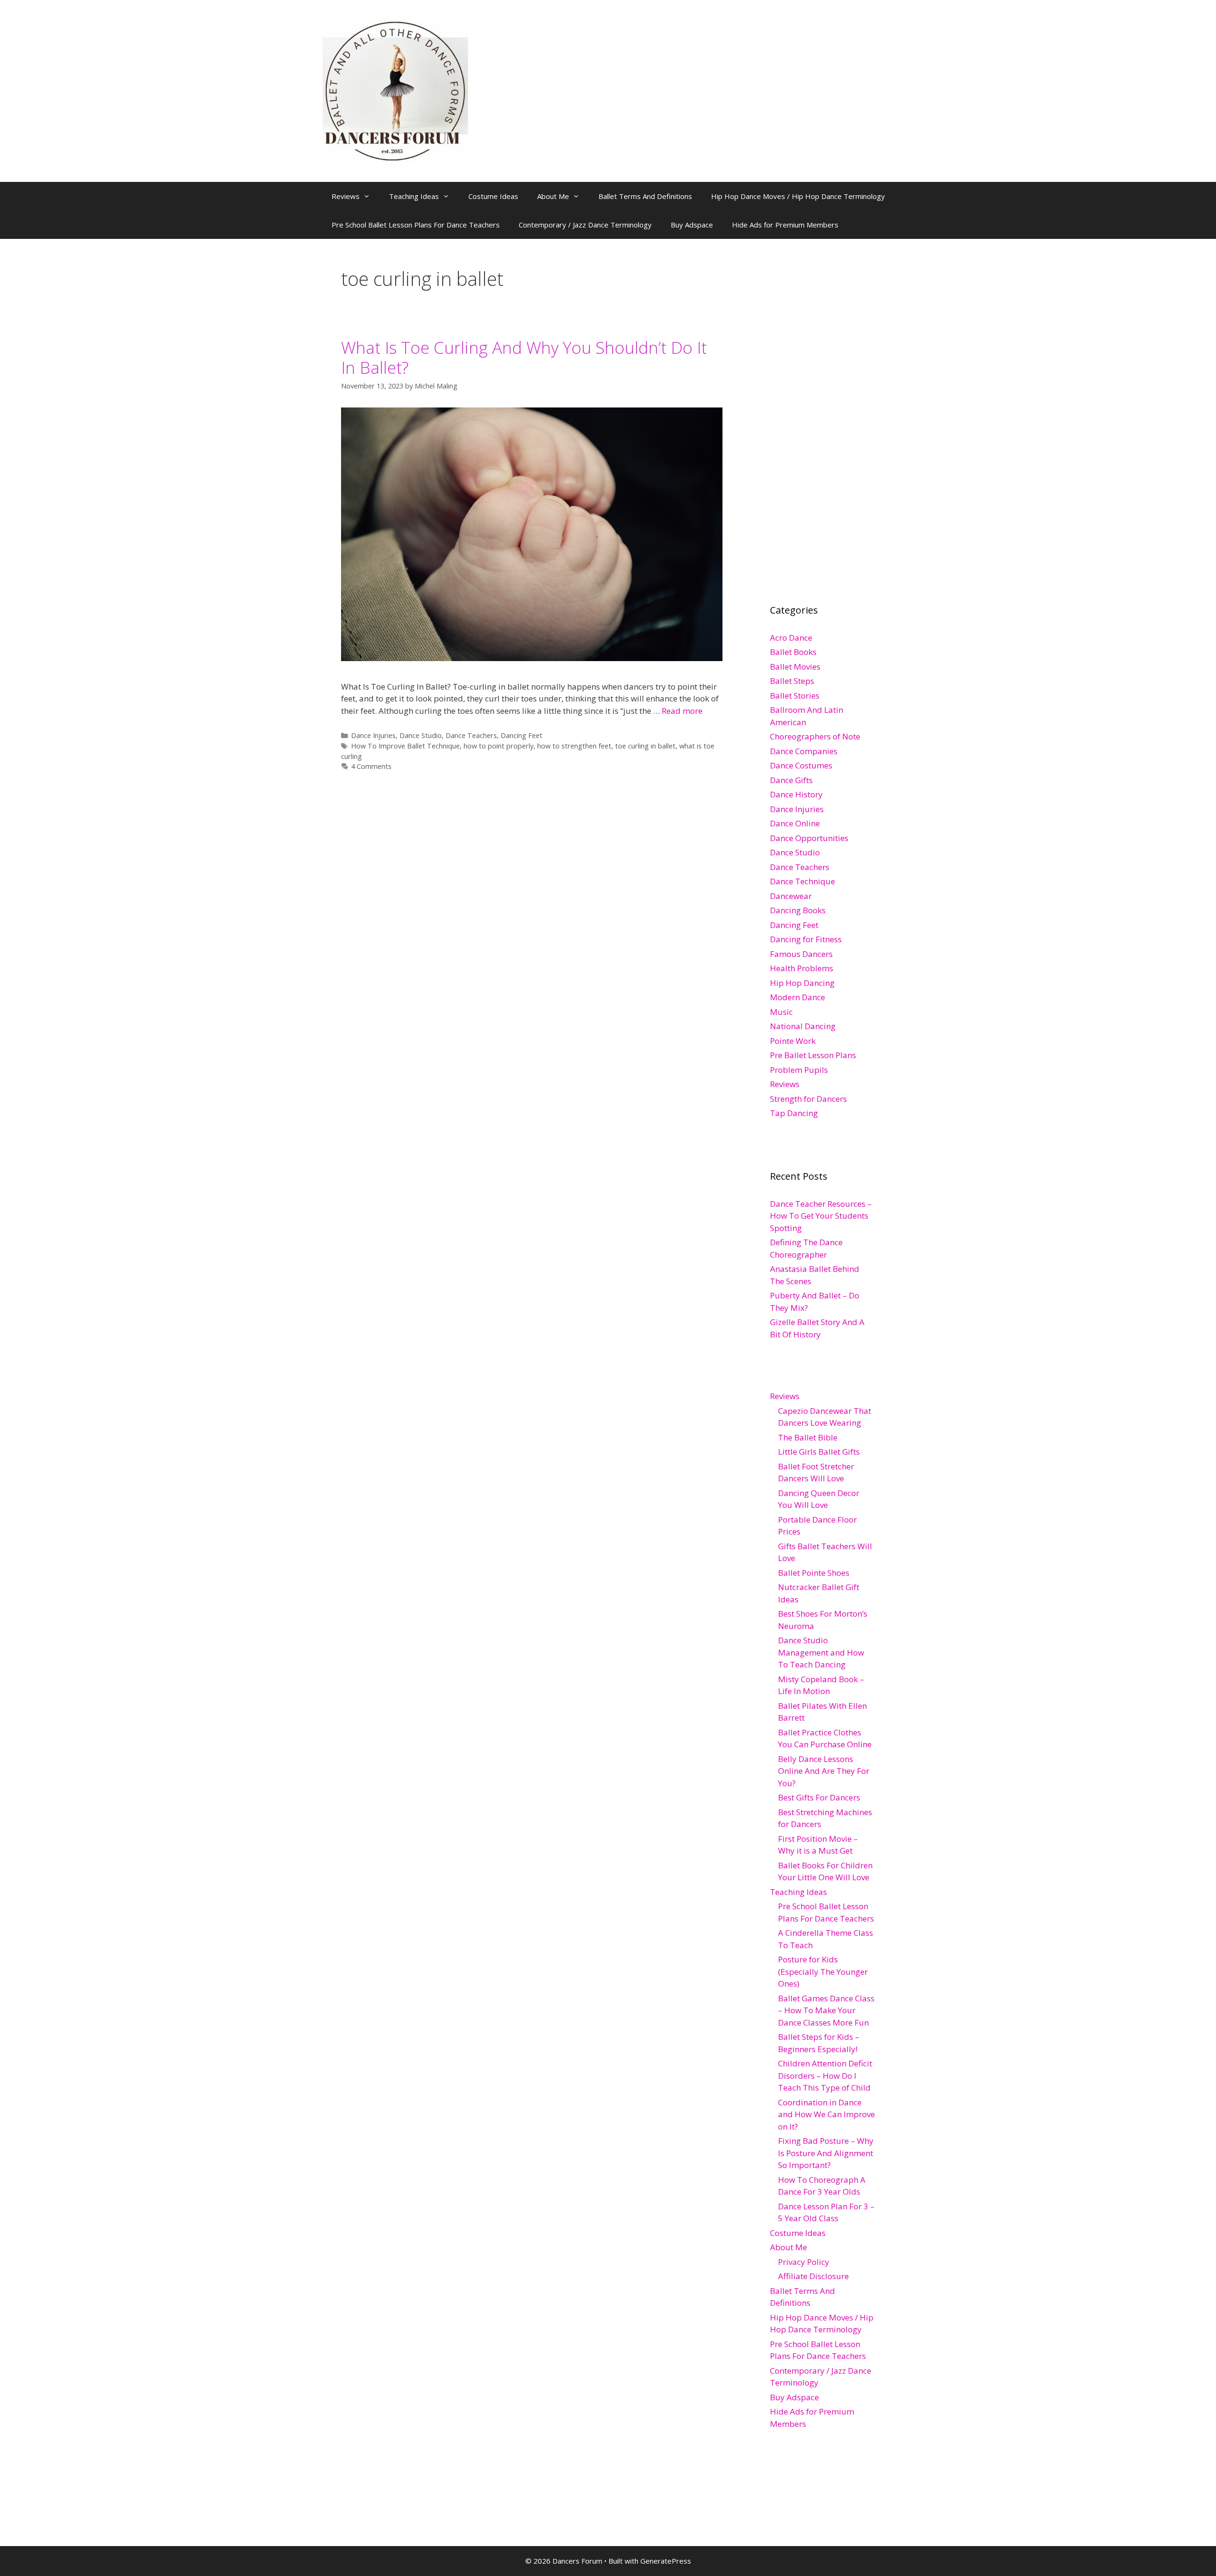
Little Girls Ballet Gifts (819, 1452)
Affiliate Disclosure (813, 2276)
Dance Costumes (801, 765)
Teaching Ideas (414, 196)
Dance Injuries (373, 735)
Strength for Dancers (808, 1099)
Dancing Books (798, 910)
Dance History (796, 794)
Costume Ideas (493, 196)
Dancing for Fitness (806, 939)
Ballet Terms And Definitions (645, 196)
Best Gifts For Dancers (819, 1797)
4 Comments (371, 766)
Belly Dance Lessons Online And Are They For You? (824, 1771)
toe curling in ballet (645, 746)
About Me (553, 196)
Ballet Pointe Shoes (814, 1573)
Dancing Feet (522, 735)
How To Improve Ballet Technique (405, 746)
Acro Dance (791, 638)
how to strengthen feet (574, 746)
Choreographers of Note (815, 736)
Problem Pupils (799, 1070)
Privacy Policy (804, 2262)
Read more (682, 711)
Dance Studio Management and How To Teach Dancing (821, 1652)
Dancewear (791, 896)
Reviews (346, 196)
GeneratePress (666, 2561)
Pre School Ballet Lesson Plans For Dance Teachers (416, 225)
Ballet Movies (795, 667)
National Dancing (803, 1026)
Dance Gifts (791, 780)
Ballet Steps (792, 681)
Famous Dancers (801, 954)
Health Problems (802, 968)
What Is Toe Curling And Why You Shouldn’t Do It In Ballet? (524, 357)
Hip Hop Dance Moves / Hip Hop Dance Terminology (798, 196)
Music (781, 1012)
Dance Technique (803, 881)
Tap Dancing (794, 1113)
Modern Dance (798, 997)
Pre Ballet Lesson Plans (813, 1055)
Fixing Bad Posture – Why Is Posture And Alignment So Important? (826, 2153)
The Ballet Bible (808, 1437)
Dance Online (795, 823)
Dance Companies (804, 751)
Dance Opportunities (809, 838)
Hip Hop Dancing (802, 983)
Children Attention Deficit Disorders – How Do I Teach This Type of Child (825, 2075)
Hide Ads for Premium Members (785, 225)
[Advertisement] (841, 410)
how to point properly (499, 746)
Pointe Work (793, 1041)
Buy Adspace (692, 225)
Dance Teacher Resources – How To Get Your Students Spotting (821, 1216)
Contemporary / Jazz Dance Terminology (585, 225)
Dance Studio (421, 735)
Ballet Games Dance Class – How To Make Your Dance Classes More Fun (826, 2010)
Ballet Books (793, 652)
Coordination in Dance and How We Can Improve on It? (826, 2114)
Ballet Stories (795, 696)
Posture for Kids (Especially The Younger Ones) (823, 1971)
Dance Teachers (471, 735)
